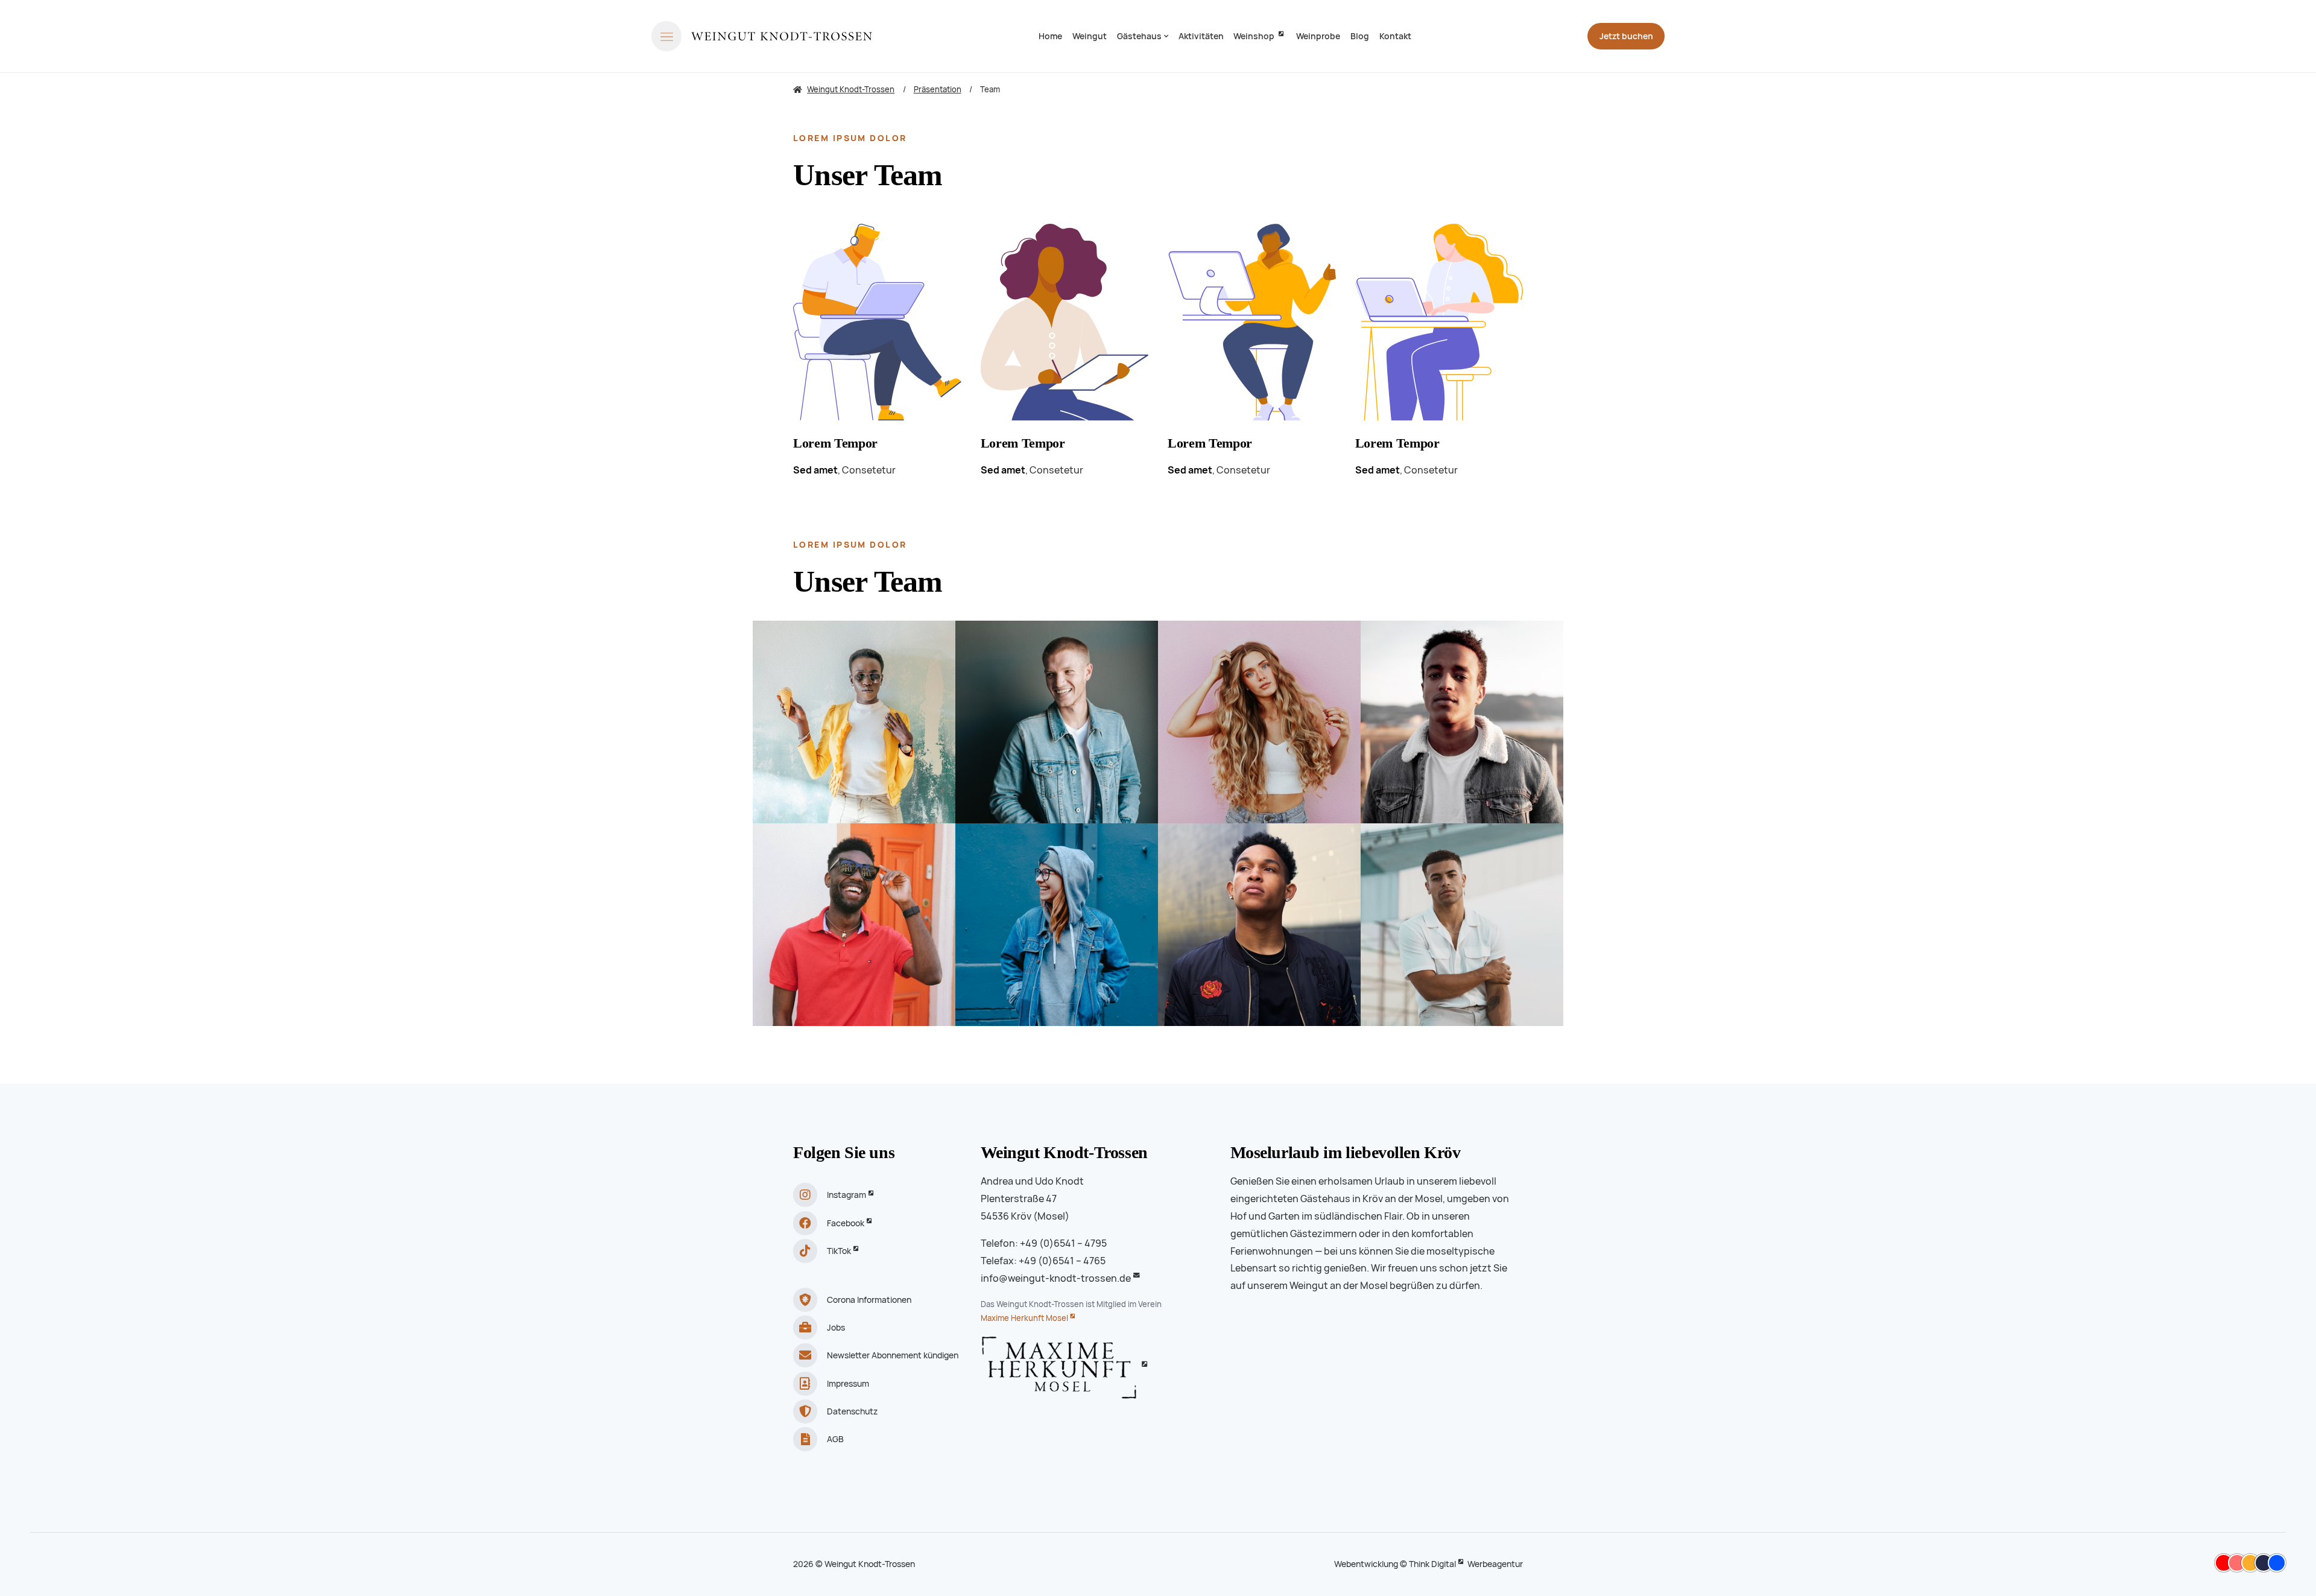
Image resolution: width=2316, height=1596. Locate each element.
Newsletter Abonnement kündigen (893, 1355)
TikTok (839, 1251)
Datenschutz (852, 1411)
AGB (835, 1439)
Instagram (846, 1195)
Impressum (848, 1384)
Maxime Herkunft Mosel (1024, 1318)
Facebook (846, 1223)
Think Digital (1432, 1564)
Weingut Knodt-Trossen (1064, 1152)
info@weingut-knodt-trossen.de (1056, 1278)
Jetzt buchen (1626, 36)
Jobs (836, 1328)
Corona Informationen (869, 1300)
